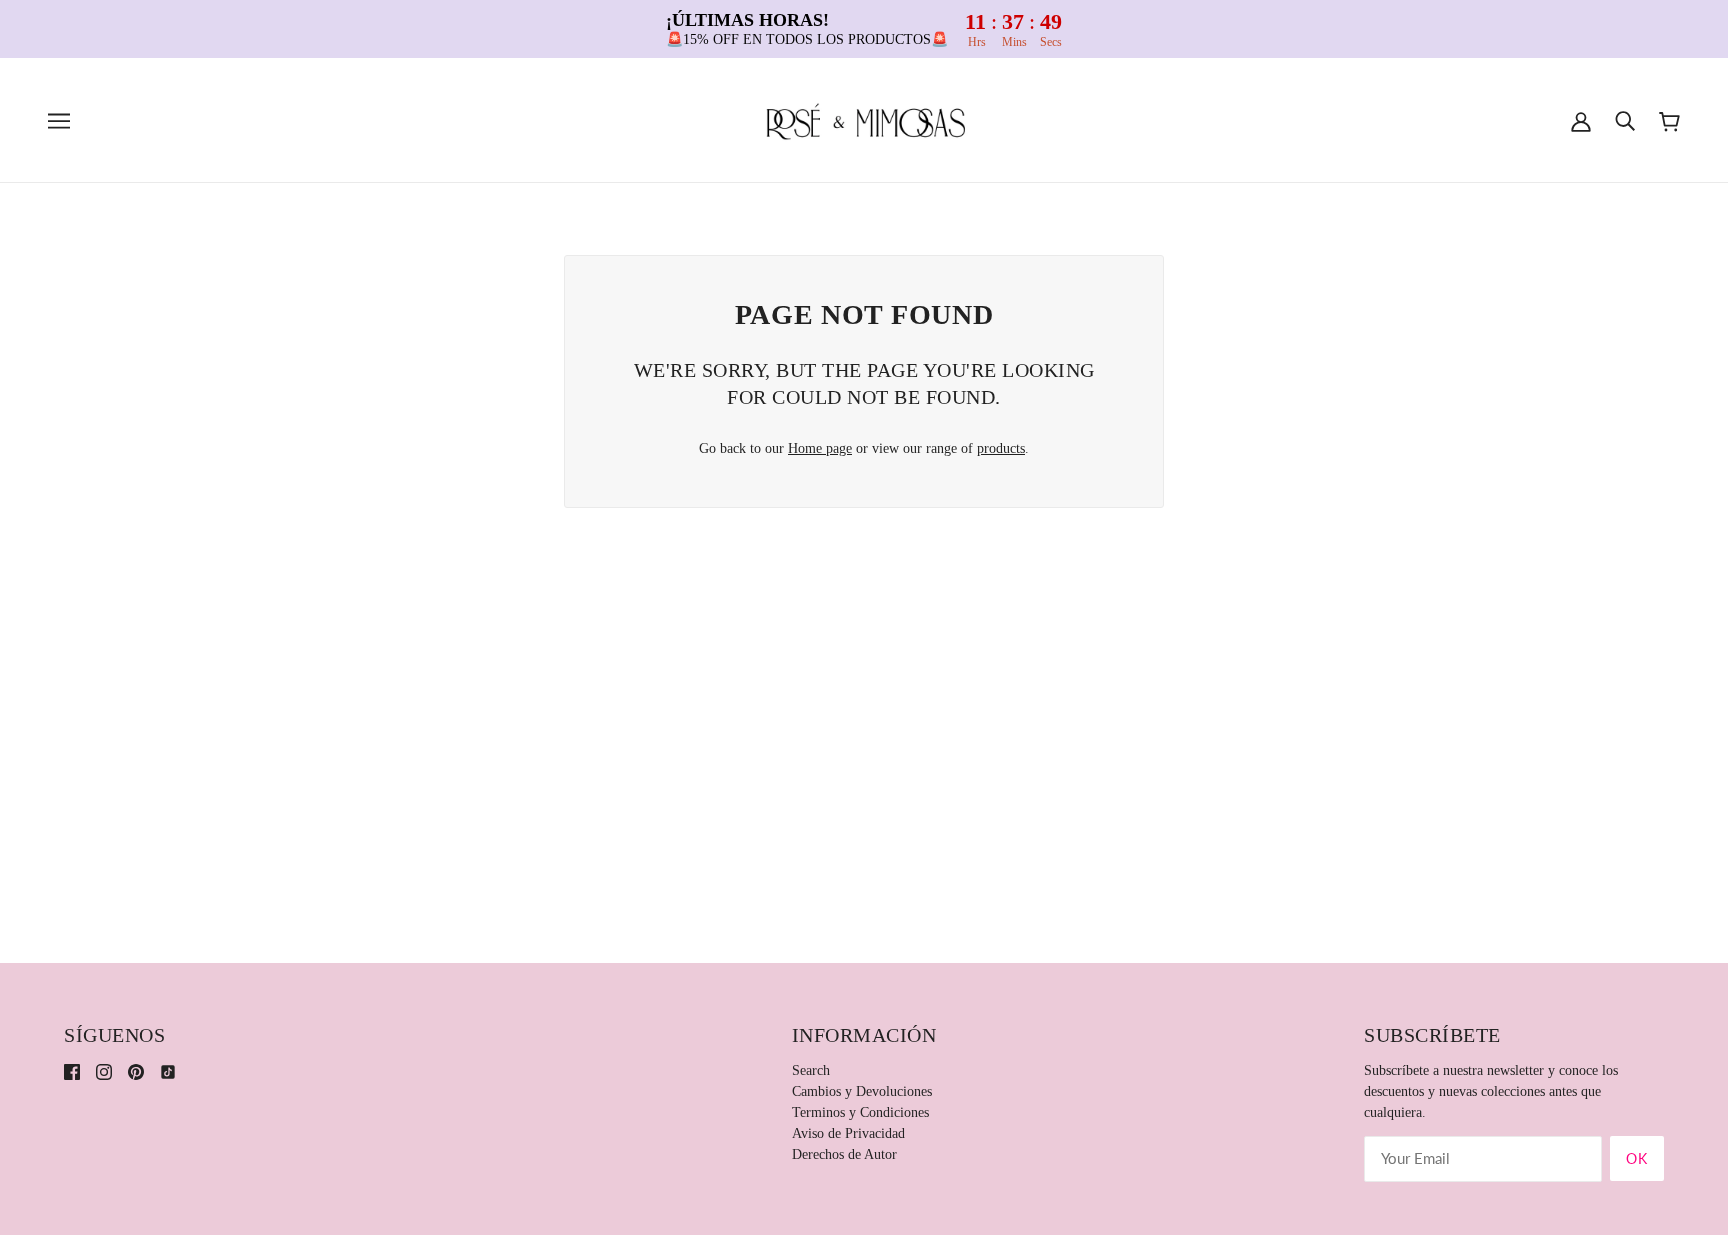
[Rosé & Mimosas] (864, 119)
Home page (820, 448)
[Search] (1625, 121)
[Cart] (1669, 120)
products (1001, 448)
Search (811, 1070)
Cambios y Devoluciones (862, 1091)
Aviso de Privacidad (848, 1133)
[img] (72, 1070)
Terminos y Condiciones (860, 1112)
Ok (1637, 1158)
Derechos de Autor (844, 1154)
